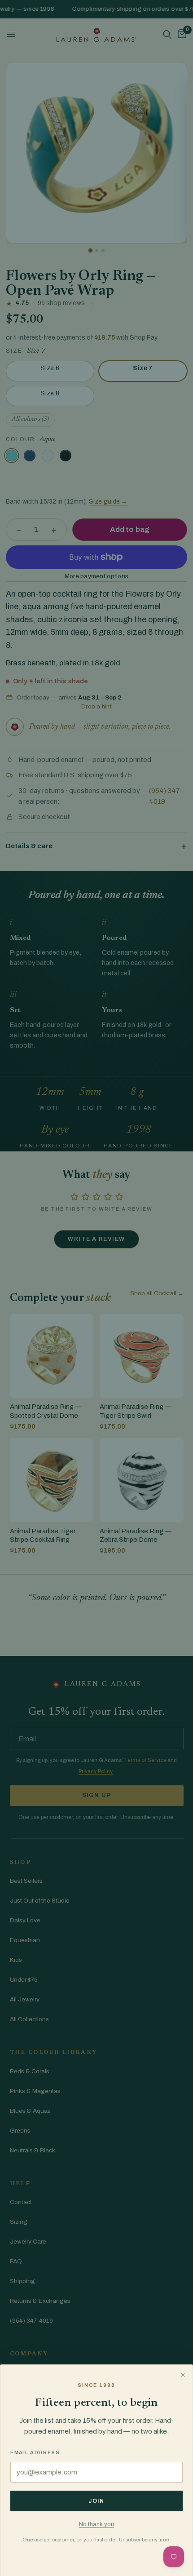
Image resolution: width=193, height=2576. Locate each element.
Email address (35, 2452)
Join (96, 2501)
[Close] (183, 2375)
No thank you (96, 2524)
